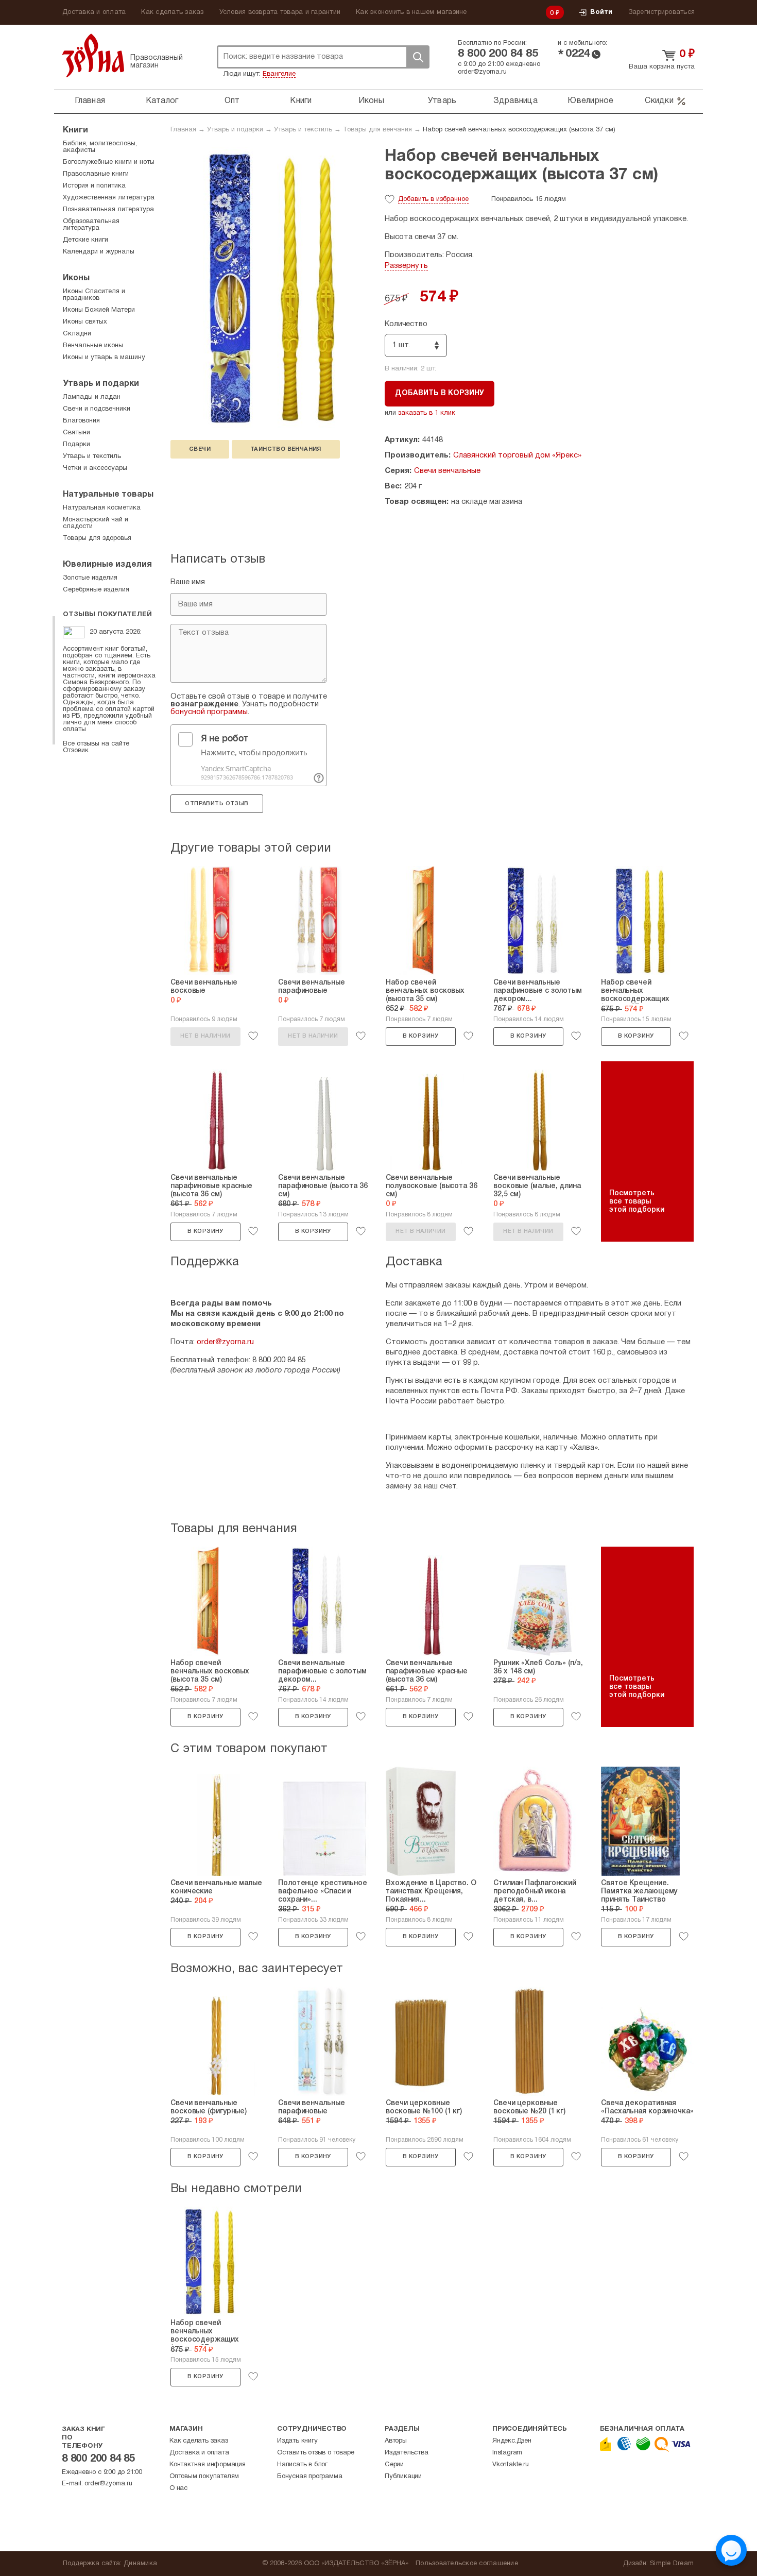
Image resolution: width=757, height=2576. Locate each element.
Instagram (507, 2453)
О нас (178, 2488)
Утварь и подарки (235, 130)
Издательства (407, 2453)
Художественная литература (109, 198)
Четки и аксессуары (95, 468)
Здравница (515, 101)
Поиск (418, 57)
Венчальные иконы (93, 346)
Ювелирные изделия (107, 565)
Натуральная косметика (102, 508)
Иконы (371, 101)
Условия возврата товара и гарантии (280, 12)
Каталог (162, 101)
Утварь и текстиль (303, 130)
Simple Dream (672, 2564)
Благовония (81, 421)
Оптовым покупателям (204, 2477)
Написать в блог (302, 2465)
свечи (200, 449)
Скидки (659, 101)
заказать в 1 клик (427, 413)
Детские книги (85, 240)
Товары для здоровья (97, 538)
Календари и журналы (99, 252)
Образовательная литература (91, 225)
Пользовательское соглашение (467, 2564)
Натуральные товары (108, 495)
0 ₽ (555, 13)
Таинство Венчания (286, 449)
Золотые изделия (90, 578)
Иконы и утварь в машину (104, 358)
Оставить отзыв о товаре (315, 2453)
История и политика (94, 186)
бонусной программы (209, 712)
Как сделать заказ (172, 12)
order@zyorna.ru (482, 72)
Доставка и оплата (94, 12)
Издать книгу (297, 2441)
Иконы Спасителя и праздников (94, 295)
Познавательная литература (108, 210)
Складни (77, 334)
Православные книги (96, 174)
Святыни (76, 433)
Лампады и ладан (92, 397)
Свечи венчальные (447, 471)
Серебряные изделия (96, 590)
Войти (601, 12)
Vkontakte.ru (511, 2465)
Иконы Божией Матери (99, 310)
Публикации (403, 2477)
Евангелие (279, 74)
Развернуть (406, 266)
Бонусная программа (309, 2477)
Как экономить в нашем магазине (411, 12)
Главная (90, 101)
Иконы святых (85, 322)
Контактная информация (208, 2465)
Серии (394, 2465)
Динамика (140, 2564)
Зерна (93, 55)
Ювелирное (590, 101)
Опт (232, 101)
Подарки (76, 445)
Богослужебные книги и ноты (109, 162)
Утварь (442, 101)
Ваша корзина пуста (662, 67)
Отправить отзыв (217, 804)
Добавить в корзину (440, 393)
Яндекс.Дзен (512, 2441)
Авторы (396, 2441)
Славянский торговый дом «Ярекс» (517, 455)
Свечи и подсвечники (97, 409)
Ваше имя (188, 582)
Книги (301, 101)
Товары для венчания (377, 130)
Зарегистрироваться (662, 12)
